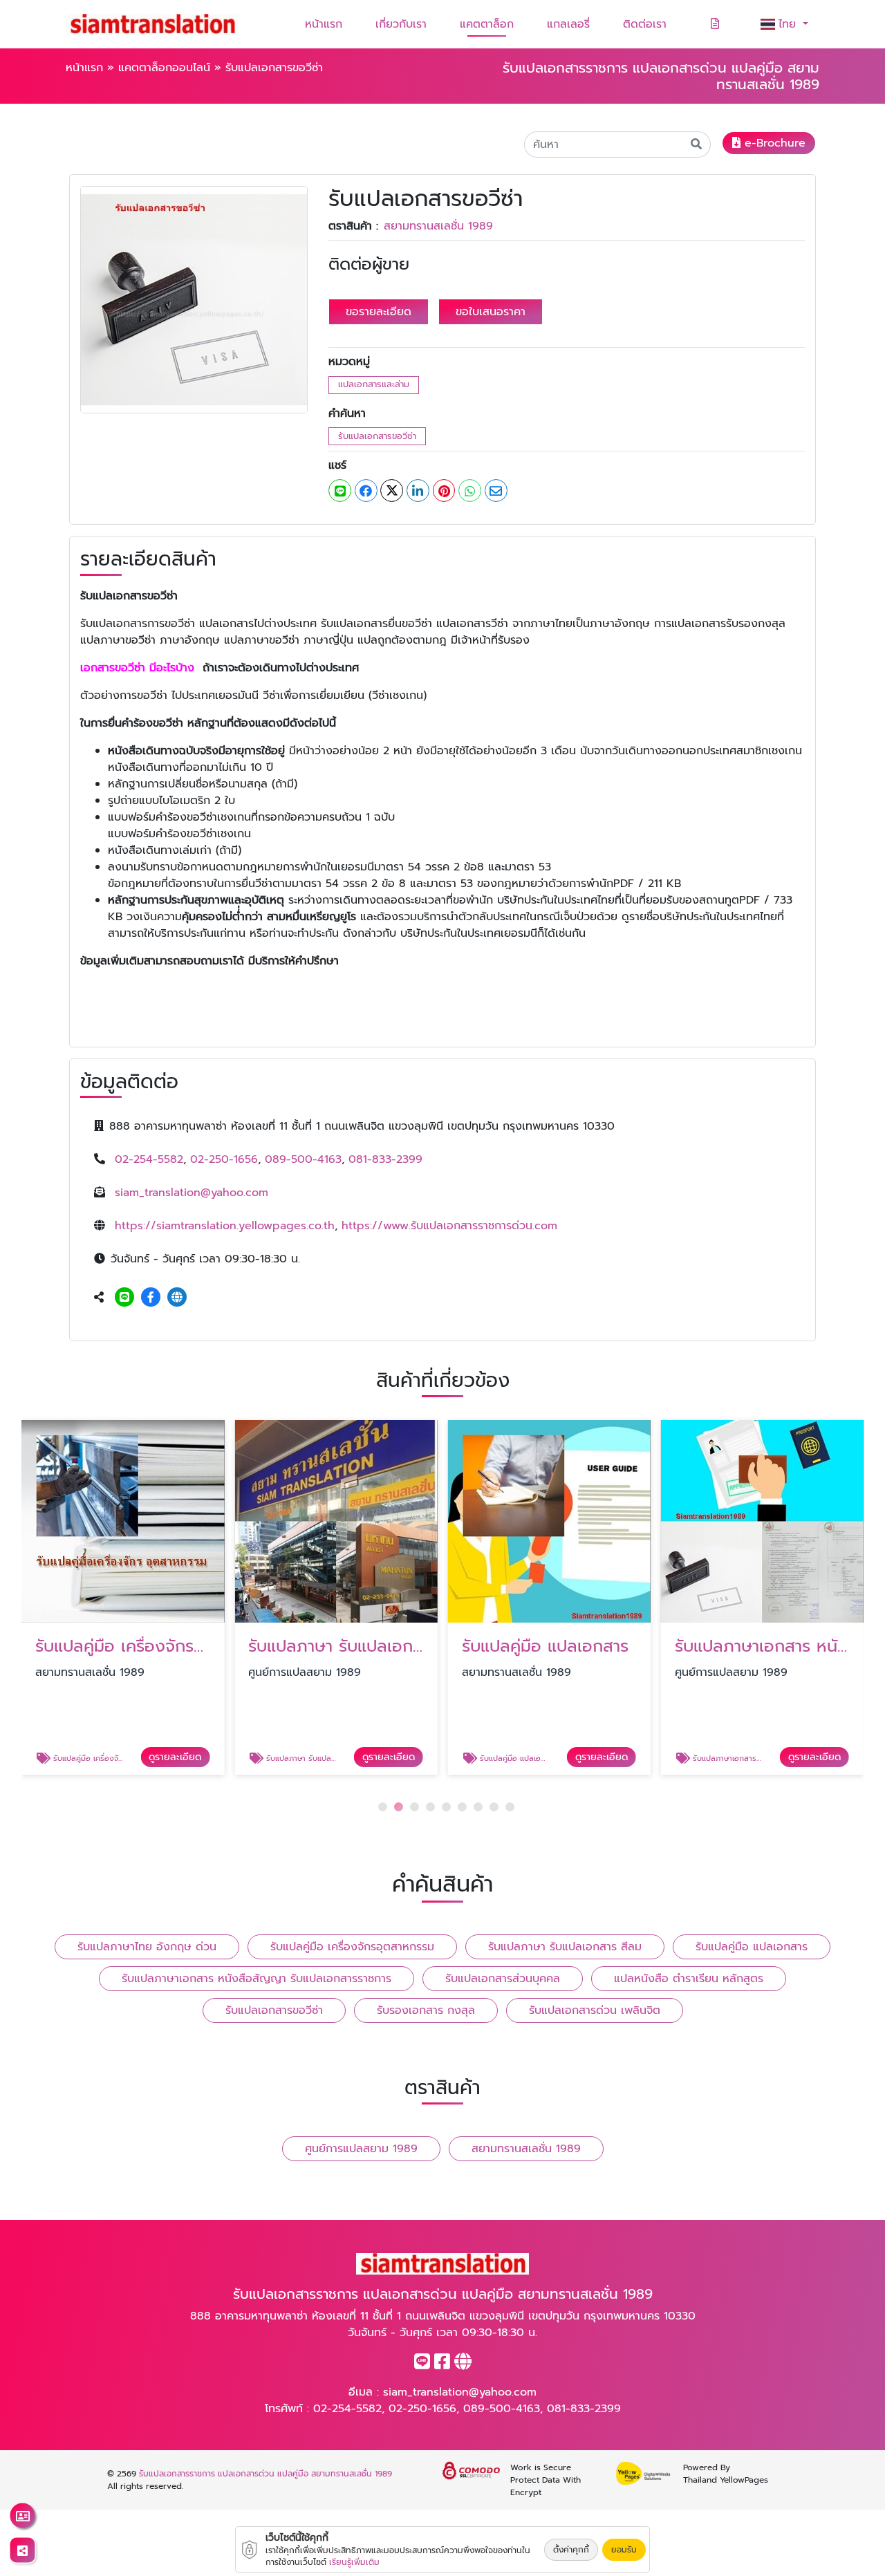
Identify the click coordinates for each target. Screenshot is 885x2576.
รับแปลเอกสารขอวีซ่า (377, 436)
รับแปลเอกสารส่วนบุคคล (503, 1979)
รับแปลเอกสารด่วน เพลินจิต (595, 2010)
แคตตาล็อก (487, 24)
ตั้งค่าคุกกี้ (571, 2550)
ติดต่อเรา (645, 24)
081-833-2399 (385, 1159)
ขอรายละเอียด (379, 312)
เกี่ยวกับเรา (401, 24)
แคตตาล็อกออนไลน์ (164, 68)
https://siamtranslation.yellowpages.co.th (225, 1226)
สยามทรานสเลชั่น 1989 (438, 226)
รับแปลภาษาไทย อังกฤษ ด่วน (147, 1947)
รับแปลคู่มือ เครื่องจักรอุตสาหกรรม (352, 1947)
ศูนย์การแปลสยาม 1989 (361, 2149)
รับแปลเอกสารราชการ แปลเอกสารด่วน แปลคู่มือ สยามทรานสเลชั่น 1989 (265, 2474)
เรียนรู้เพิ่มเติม (354, 2562)
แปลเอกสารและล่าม (374, 384)
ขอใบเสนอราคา (491, 312)
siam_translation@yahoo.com (192, 1193)
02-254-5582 (149, 1159)
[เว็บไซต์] (177, 1298)
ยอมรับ (624, 2550)
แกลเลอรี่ (568, 24)
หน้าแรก (324, 24)
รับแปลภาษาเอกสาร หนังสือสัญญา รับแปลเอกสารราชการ (257, 1979)
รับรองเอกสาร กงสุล (426, 2010)
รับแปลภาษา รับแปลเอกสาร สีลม (565, 1947)
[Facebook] (151, 1298)
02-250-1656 (224, 1159)
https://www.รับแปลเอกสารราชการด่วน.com (449, 1226)
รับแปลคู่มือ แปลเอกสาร (752, 1947)
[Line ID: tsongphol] (124, 1298)
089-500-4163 (303, 1159)
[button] (383, 1807)
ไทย (789, 24)
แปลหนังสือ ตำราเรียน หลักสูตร (689, 1979)
